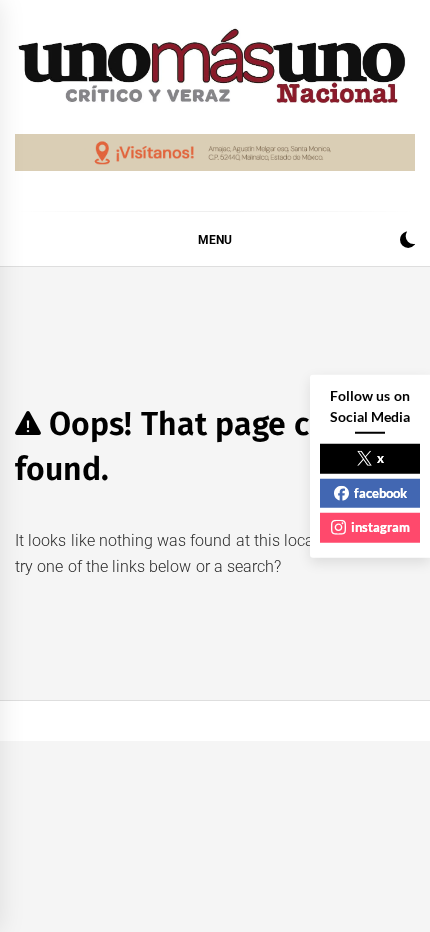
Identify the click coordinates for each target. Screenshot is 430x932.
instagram (380, 527)
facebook (380, 492)
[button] (407, 242)
